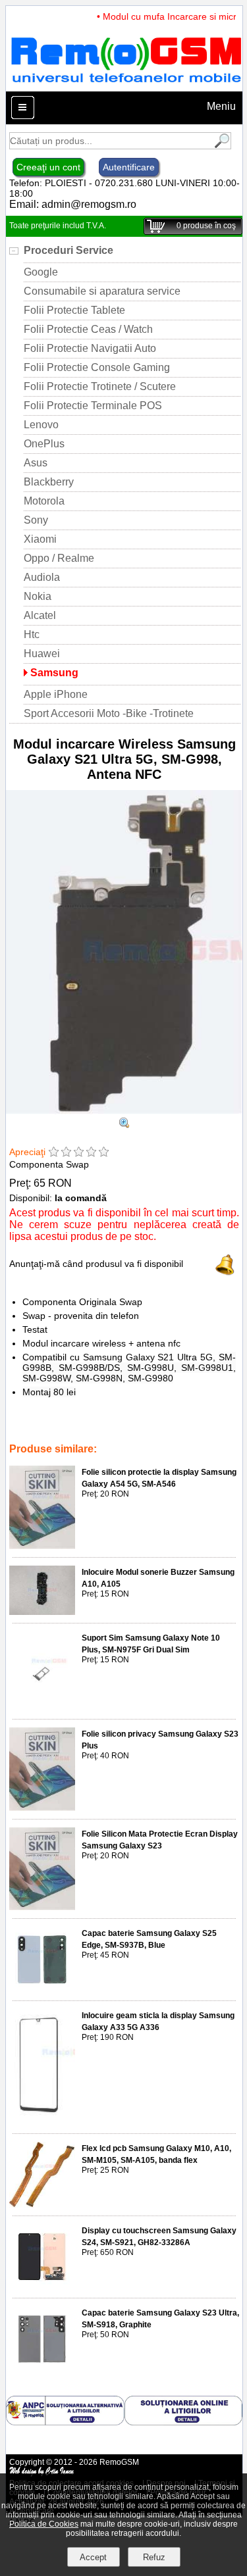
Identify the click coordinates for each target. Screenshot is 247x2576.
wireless (101, 1431)
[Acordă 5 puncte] (104, 1153)
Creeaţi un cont (48, 167)
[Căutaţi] (221, 146)
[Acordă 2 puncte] (66, 1153)
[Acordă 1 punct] (54, 1153)
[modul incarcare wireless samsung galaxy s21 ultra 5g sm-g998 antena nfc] (124, 1125)
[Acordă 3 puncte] (79, 1153)
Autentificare (129, 167)
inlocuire (55, 1422)
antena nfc (135, 1422)
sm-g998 (178, 1422)
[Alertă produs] (225, 1272)
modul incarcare (154, 1431)
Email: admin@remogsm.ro (73, 204)
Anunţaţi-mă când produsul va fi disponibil (96, 1264)
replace (93, 1422)
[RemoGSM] (126, 85)
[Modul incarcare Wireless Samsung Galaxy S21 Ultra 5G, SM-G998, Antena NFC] (124, 1111)
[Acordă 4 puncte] (91, 1153)
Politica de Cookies (44, 2524)
